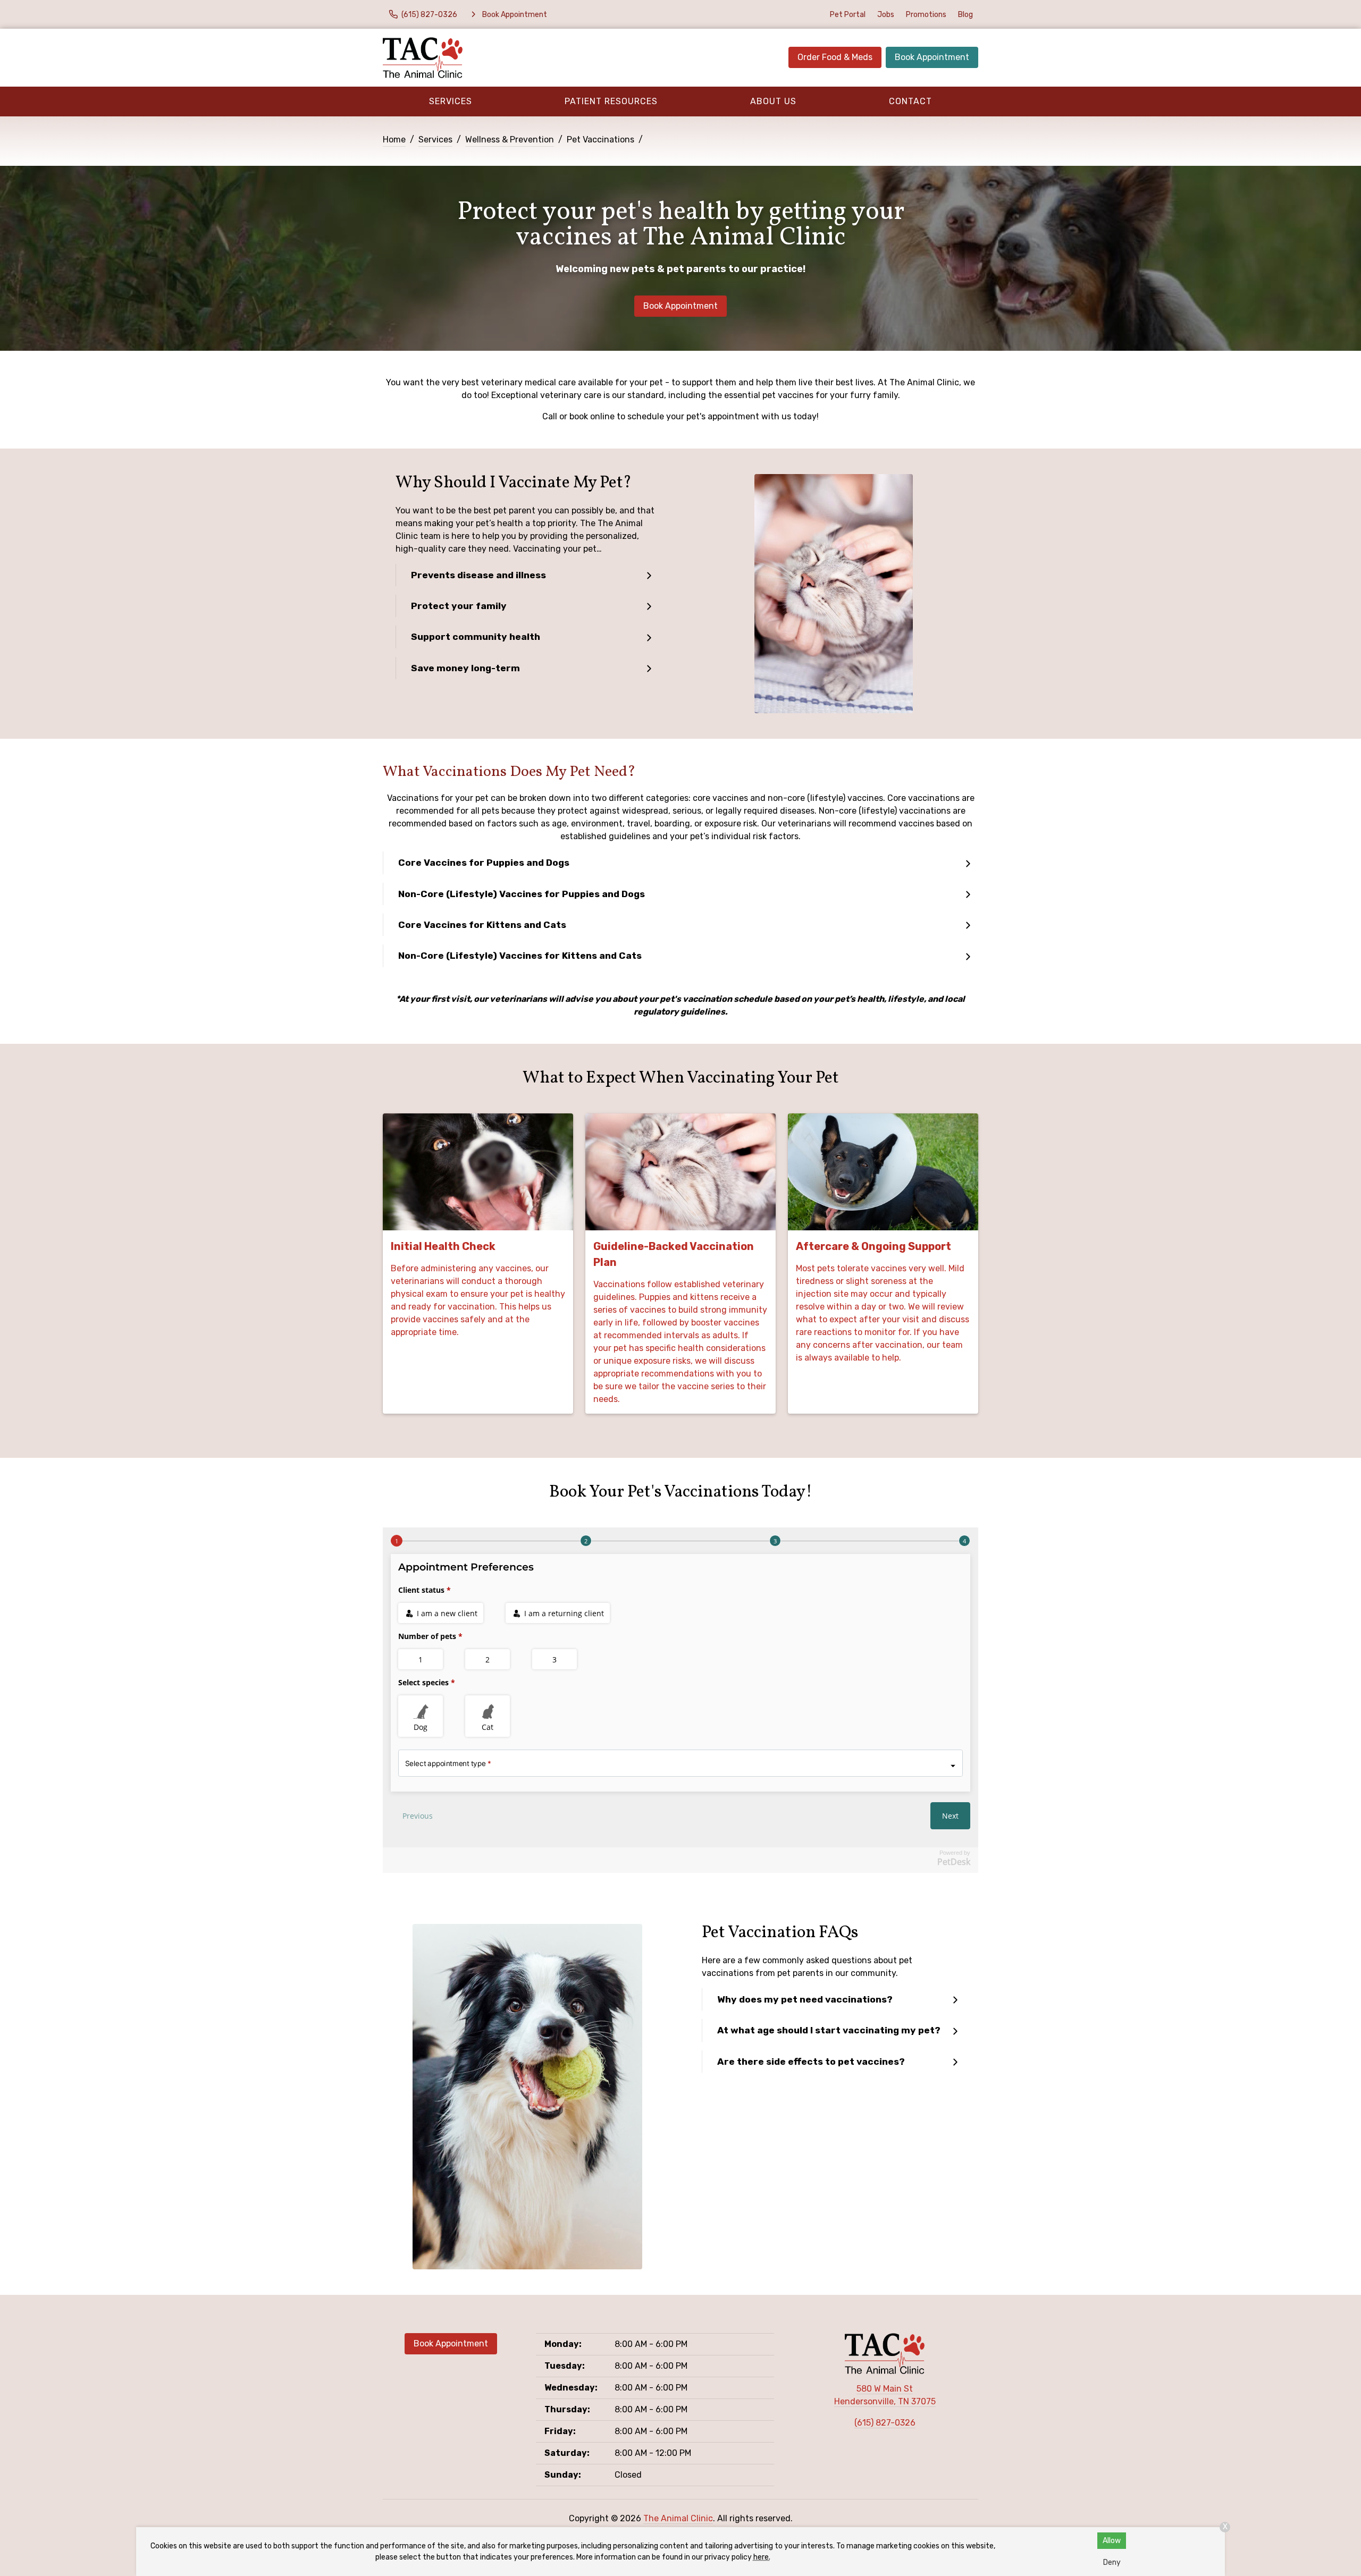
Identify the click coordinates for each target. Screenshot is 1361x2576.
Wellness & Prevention (510, 140)
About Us (773, 101)
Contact (910, 101)
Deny (1112, 2562)
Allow (1112, 2541)
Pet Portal (848, 15)
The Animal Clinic (678, 2518)
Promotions (926, 15)
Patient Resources (611, 101)
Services (451, 101)
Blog (965, 15)
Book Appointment (932, 57)
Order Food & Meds (835, 57)
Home (394, 140)
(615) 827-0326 (885, 2423)
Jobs (886, 15)
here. (762, 2557)
